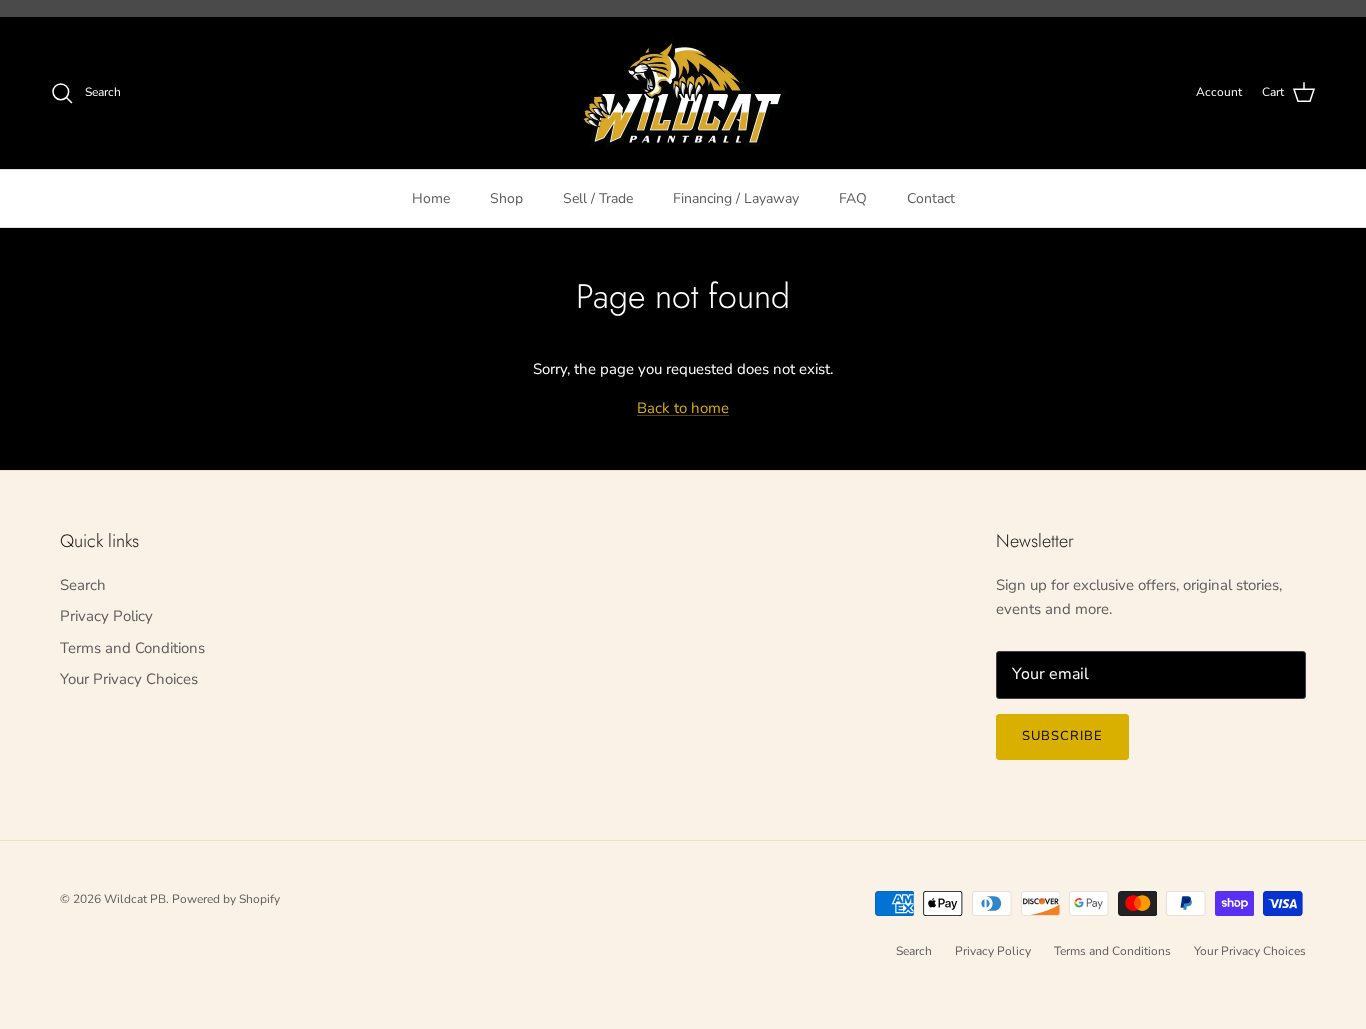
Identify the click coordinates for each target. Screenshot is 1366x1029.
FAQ (853, 197)
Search (83, 585)
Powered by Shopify (226, 899)
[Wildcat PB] (683, 93)
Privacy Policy (106, 616)
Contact (931, 197)
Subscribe (1062, 736)
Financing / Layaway (736, 197)
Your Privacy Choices (129, 679)
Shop (506, 197)
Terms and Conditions (132, 648)
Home (431, 197)
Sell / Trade (598, 197)
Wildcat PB (135, 899)
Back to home (683, 408)
